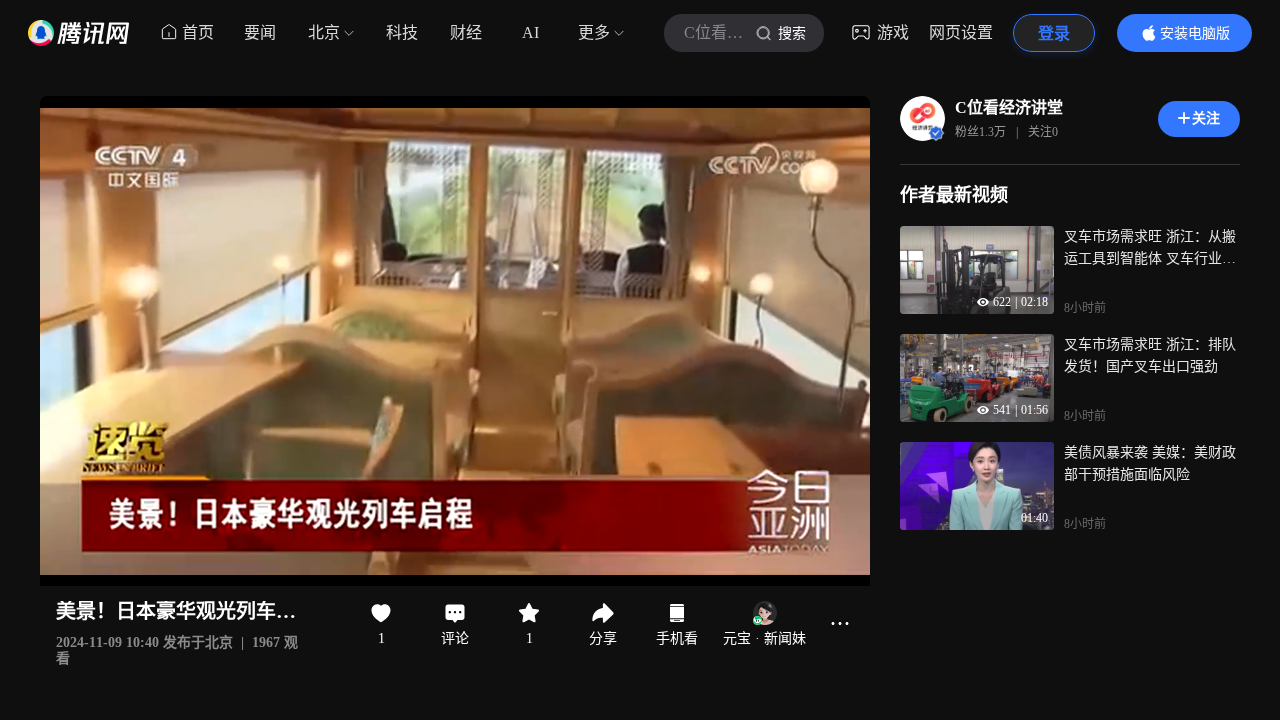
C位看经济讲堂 (1009, 107)
